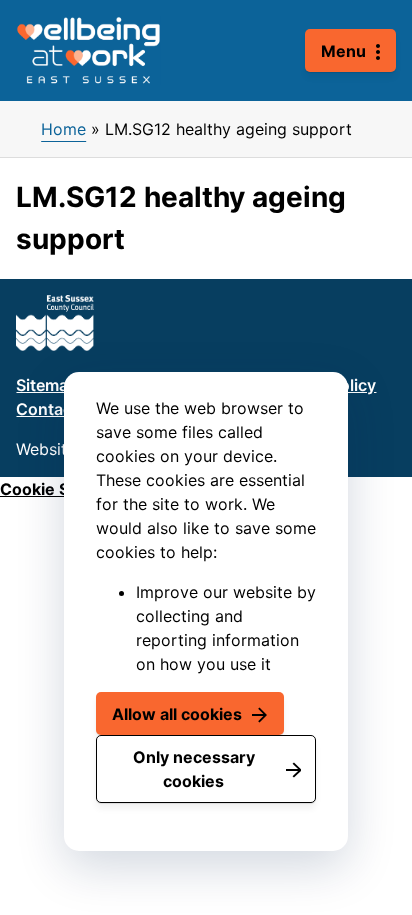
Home (63, 129)
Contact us (58, 409)
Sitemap (47, 385)
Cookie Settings (62, 489)
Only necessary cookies (194, 769)
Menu (343, 51)
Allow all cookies (177, 714)
